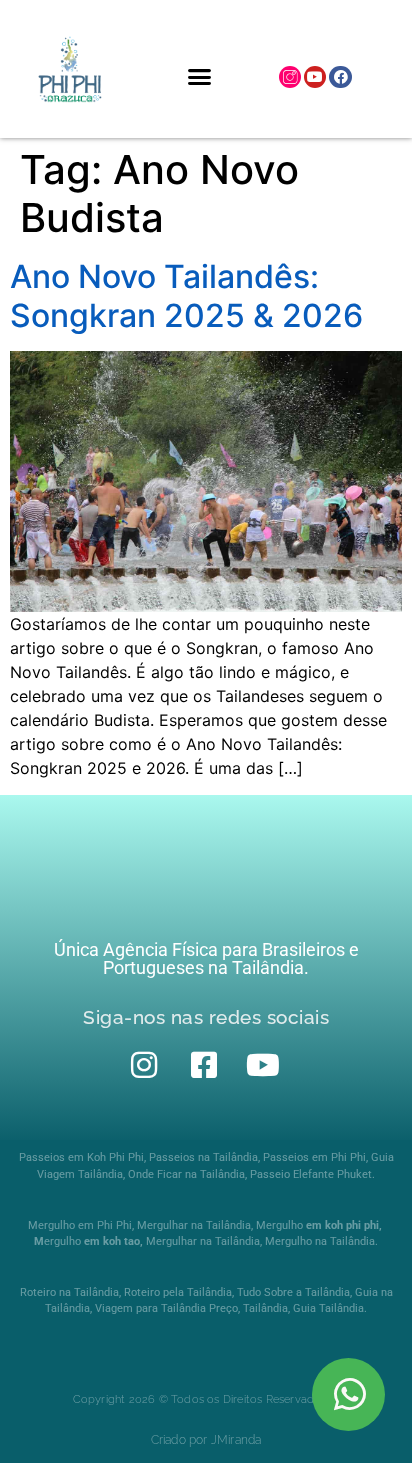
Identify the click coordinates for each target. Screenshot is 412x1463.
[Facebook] (340, 77)
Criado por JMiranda (206, 1440)
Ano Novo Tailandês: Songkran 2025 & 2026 (186, 295)
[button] (199, 77)
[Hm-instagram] (290, 77)
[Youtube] (315, 77)
